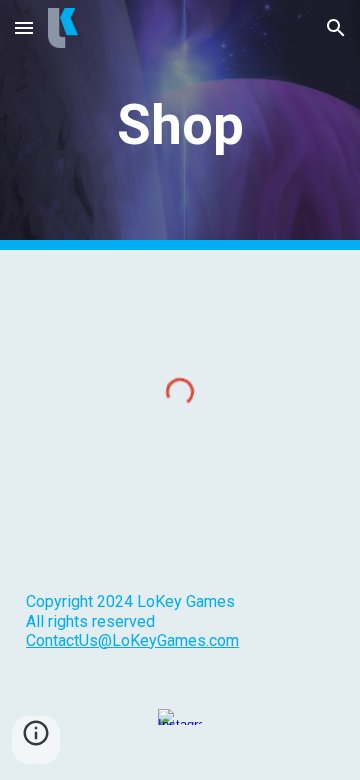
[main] (180, 125)
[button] (24, 27)
